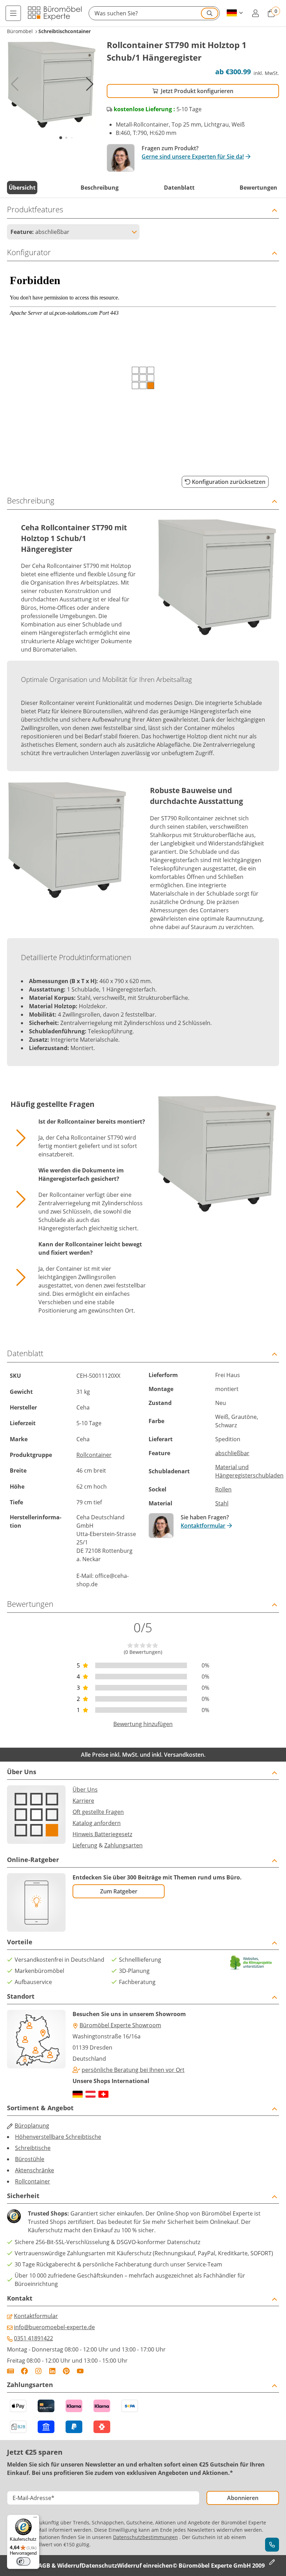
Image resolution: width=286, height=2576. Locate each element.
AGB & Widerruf (60, 2566)
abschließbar (232, 1453)
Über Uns (85, 1789)
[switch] (23, 2561)
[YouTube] (80, 2371)
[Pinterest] (66, 2371)
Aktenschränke (35, 2170)
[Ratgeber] (10, 2371)
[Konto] (255, 13)
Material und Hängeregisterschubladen (249, 1471)
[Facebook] (24, 2371)
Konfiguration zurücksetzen (229, 482)
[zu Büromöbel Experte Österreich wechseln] (91, 2094)
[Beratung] (272, 2545)
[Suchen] (210, 13)
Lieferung (85, 1845)
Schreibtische (33, 2148)
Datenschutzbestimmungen (145, 2537)
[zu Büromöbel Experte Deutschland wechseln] (78, 2094)
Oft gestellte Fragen (98, 1812)
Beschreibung (100, 188)
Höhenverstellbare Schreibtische (58, 2137)
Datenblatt (179, 188)
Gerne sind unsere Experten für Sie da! (193, 157)
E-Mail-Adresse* (33, 2498)
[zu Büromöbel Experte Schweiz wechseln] (103, 2094)
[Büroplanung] (272, 2562)
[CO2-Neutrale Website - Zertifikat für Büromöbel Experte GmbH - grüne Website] (251, 1963)
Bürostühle (30, 2159)
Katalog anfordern (97, 1823)
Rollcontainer (94, 1455)
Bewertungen (258, 188)
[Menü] (13, 13)
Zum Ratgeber (119, 1891)
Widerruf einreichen (145, 2566)
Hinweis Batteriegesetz (102, 1834)
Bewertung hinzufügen (143, 1724)
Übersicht (22, 188)
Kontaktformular (203, 1526)
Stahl (222, 1503)
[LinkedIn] (52, 2371)
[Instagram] (38, 2371)
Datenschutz (99, 2566)
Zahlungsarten (123, 1845)
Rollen (223, 1489)
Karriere (83, 1801)
